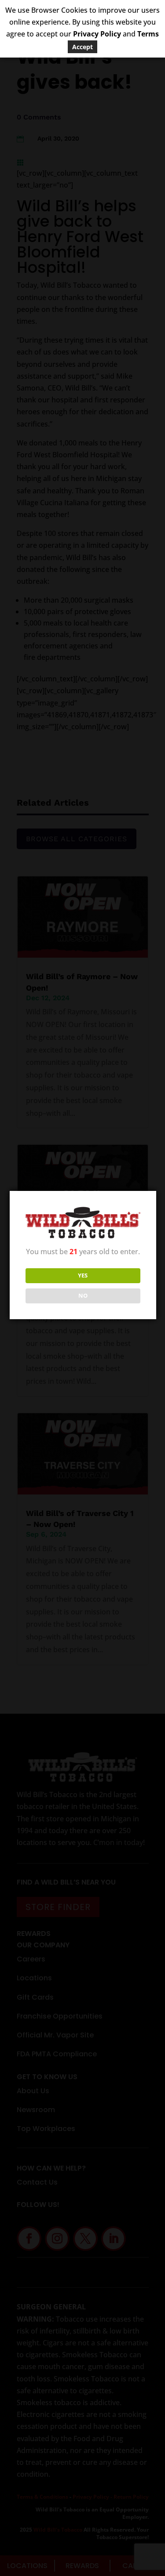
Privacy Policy (97, 34)
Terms (148, 34)
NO (83, 1295)
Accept (82, 47)
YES (83, 1275)
